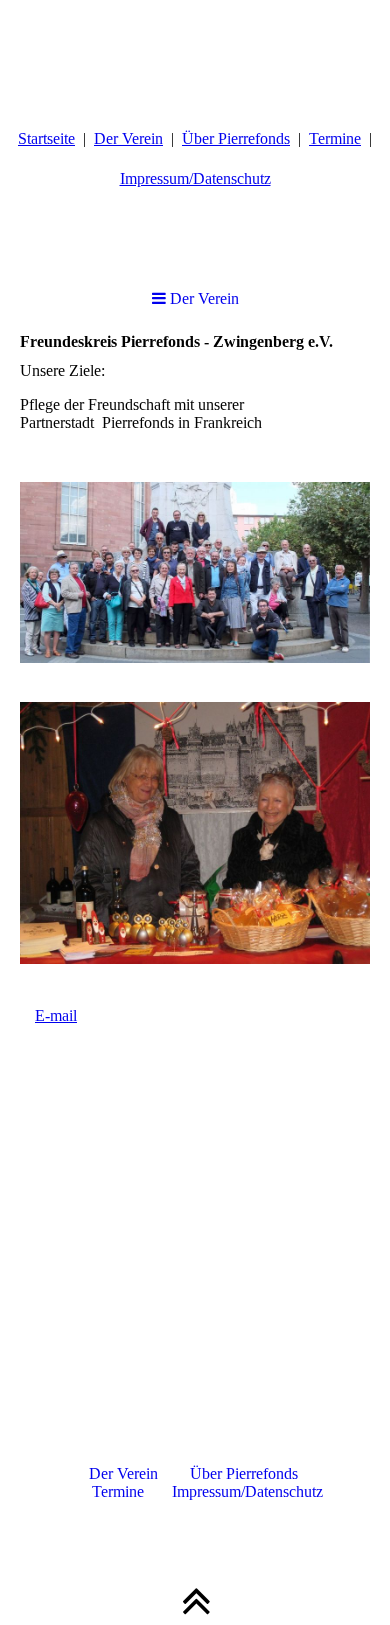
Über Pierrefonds (236, 138)
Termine (335, 138)
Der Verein (128, 138)
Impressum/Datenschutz (195, 178)
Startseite (46, 138)
